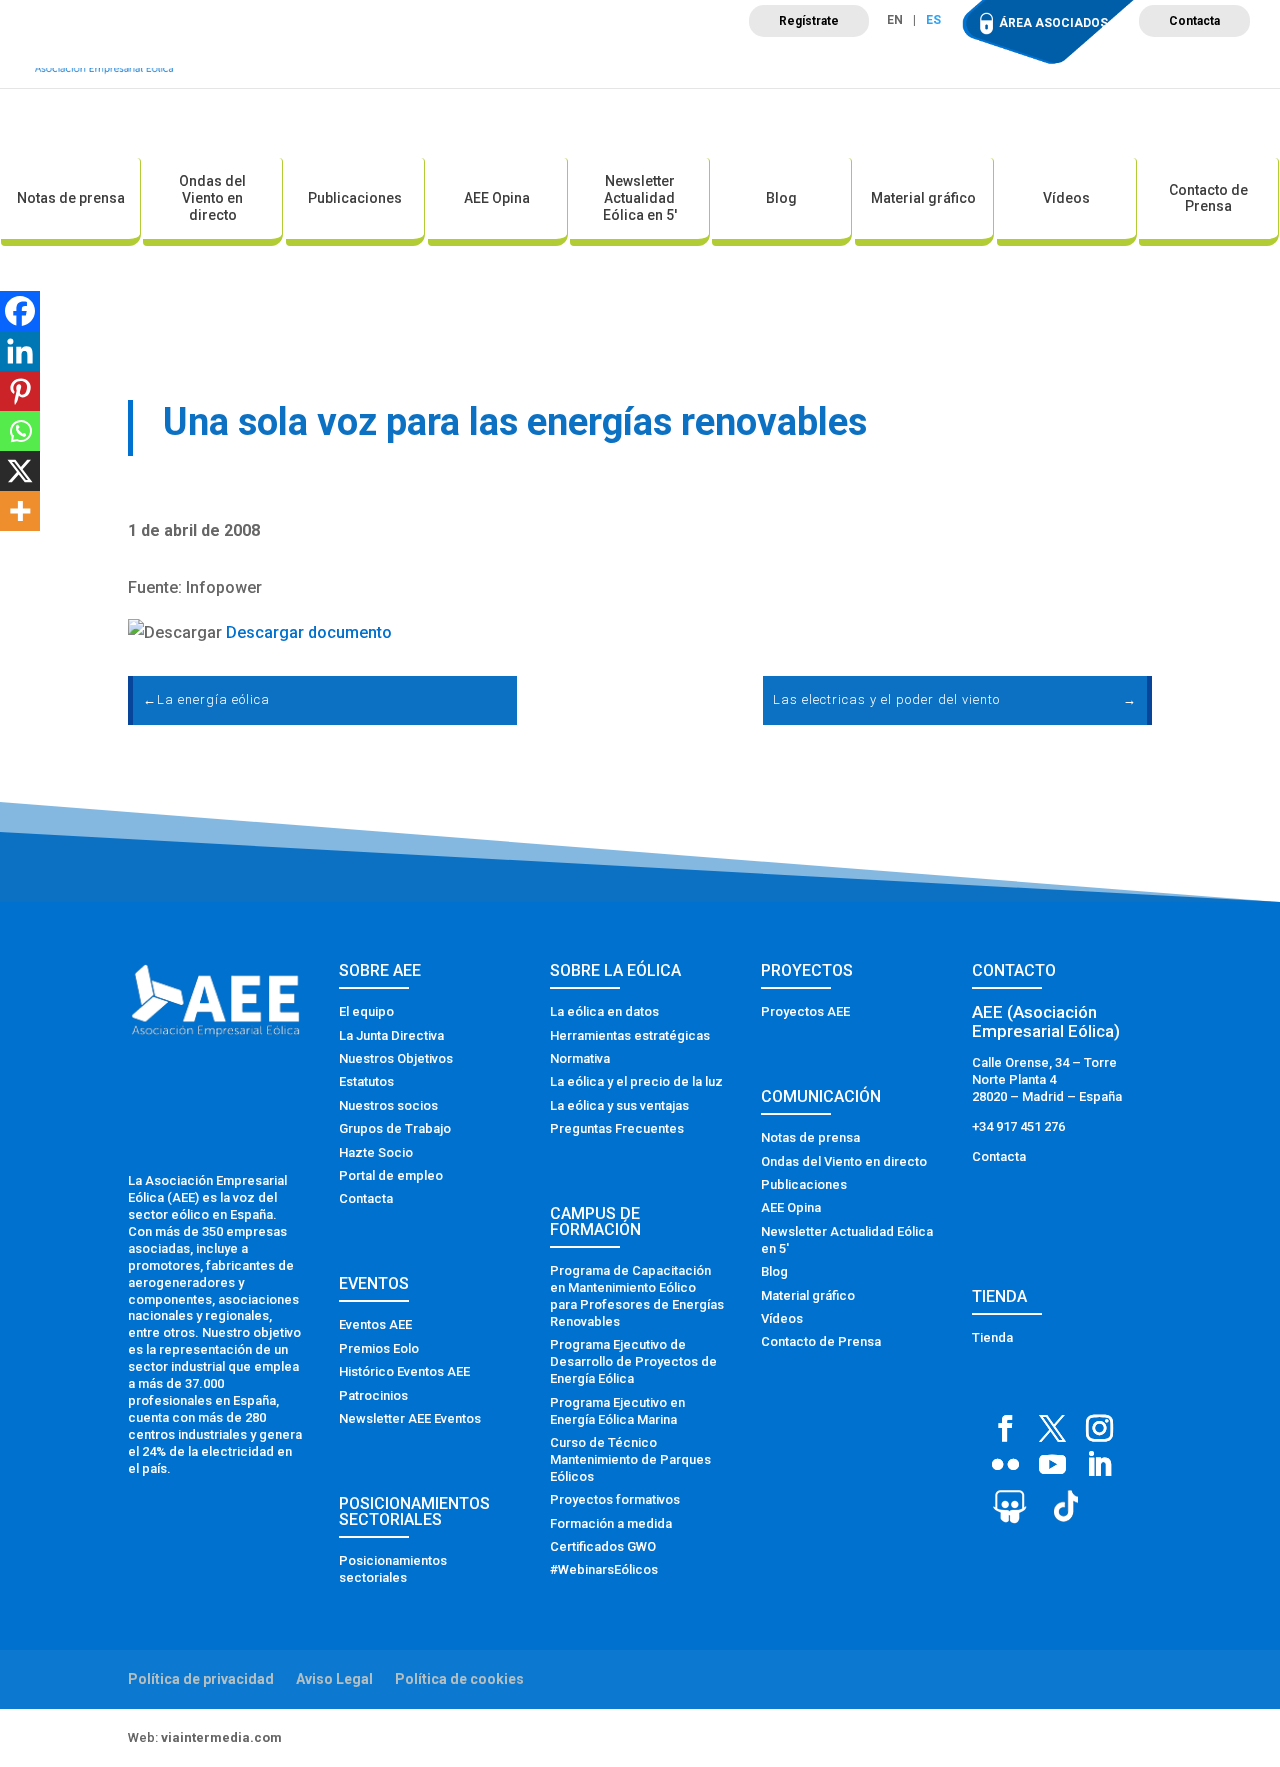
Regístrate (809, 21)
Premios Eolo (379, 1348)
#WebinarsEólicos (604, 1569)
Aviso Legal (334, 1679)
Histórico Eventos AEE (404, 1371)
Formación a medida (611, 1523)
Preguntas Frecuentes (617, 1128)
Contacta (1194, 21)
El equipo (366, 1011)
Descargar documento (309, 632)
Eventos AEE (375, 1324)
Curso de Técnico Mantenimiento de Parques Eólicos (630, 1459)
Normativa (580, 1058)
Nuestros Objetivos (396, 1058)
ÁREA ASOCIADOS (1053, 23)
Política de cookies (459, 1679)
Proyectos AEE (805, 1011)
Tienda (992, 1337)
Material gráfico (923, 198)
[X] (20, 471)
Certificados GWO (603, 1546)
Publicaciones (355, 198)
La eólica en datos (604, 1011)
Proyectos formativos (615, 1499)
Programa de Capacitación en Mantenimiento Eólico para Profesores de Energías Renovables (637, 1296)
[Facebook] (20, 311)
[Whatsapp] (20, 431)
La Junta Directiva (391, 1035)
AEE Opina (497, 198)
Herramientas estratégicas (630, 1035)
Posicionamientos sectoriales (393, 1569)
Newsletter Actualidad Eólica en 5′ (640, 198)
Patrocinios (373, 1395)
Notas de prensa (71, 198)
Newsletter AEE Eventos (410, 1418)
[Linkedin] (20, 351)
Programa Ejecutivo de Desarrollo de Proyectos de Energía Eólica (633, 1361)
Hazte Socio (376, 1152)
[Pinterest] (20, 391)
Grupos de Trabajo (395, 1128)
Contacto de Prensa (1208, 198)
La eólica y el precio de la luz (636, 1081)
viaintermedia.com (221, 1737)
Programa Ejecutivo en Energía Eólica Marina (617, 1411)
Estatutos (366, 1081)
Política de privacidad (201, 1679)
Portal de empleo (391, 1175)
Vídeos (1066, 198)
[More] (20, 511)
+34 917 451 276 (1018, 1126)
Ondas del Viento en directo (212, 198)
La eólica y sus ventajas (619, 1105)
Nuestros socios (388, 1105)
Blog (781, 198)
